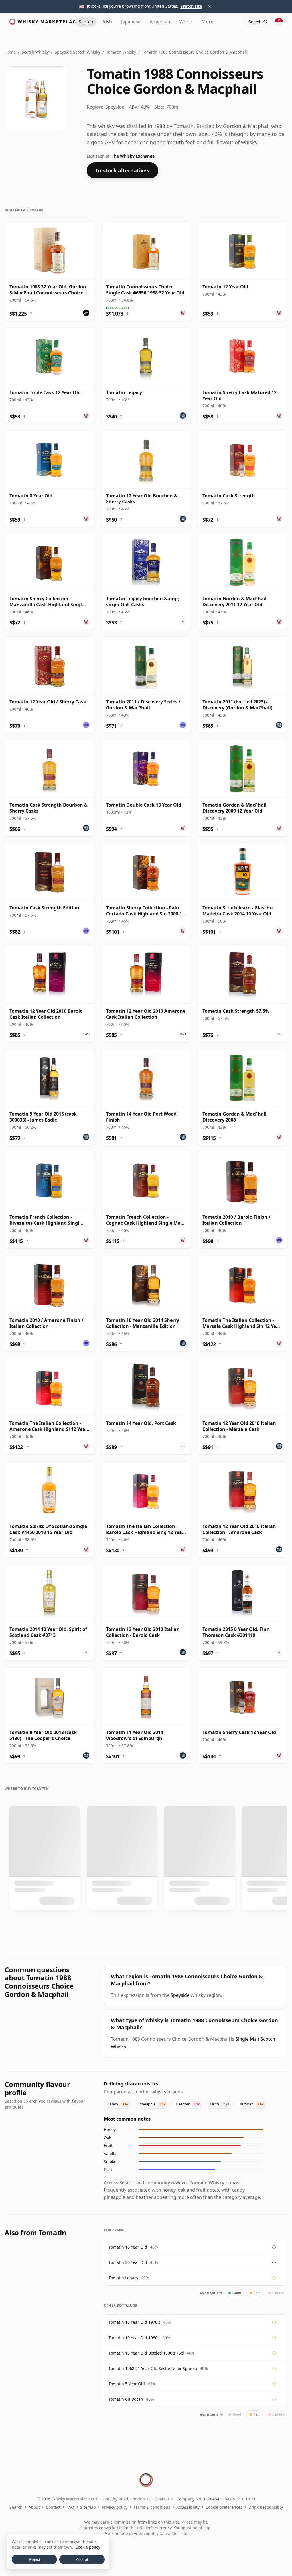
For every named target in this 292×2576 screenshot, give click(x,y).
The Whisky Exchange (133, 156)
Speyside (180, 1995)
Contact (53, 2507)
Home (10, 52)
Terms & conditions (152, 2507)
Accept (82, 2559)
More (207, 22)
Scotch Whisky (35, 52)
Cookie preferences (224, 2507)
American (160, 22)
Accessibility (188, 2507)
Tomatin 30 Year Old (128, 2262)
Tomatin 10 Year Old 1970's (134, 2322)
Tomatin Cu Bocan (126, 2399)
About (34, 2507)
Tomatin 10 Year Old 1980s (134, 2338)
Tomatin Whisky (121, 52)
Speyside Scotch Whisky (77, 52)
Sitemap (88, 2507)
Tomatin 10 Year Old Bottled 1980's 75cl (146, 2353)
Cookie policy (88, 2547)
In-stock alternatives (122, 170)
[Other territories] (279, 22)
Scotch (86, 22)
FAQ (70, 2507)
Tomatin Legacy (123, 2278)
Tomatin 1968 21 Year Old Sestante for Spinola (153, 2368)
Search (16, 2507)
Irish (107, 22)
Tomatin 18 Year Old (128, 2247)
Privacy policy (115, 2507)
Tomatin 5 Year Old (127, 2384)
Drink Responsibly (266, 2507)
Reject (35, 2559)
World (186, 22)
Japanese (131, 22)
